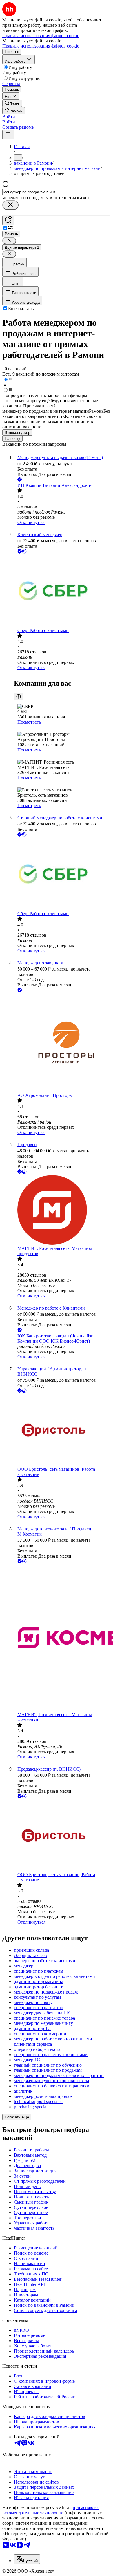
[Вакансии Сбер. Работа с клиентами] (62, 591)
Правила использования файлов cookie (41, 46)
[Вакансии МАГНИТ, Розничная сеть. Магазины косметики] (62, 1638)
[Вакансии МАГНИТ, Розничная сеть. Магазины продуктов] (62, 1210)
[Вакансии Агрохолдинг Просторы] (62, 1043)
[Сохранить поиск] (8, 220)
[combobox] (29, 192)
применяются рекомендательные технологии (51, 2510)
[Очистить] (10, 205)
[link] (12, 103)
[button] (9, 117)
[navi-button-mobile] (8, 135)
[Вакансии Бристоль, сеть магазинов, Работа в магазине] (62, 1430)
